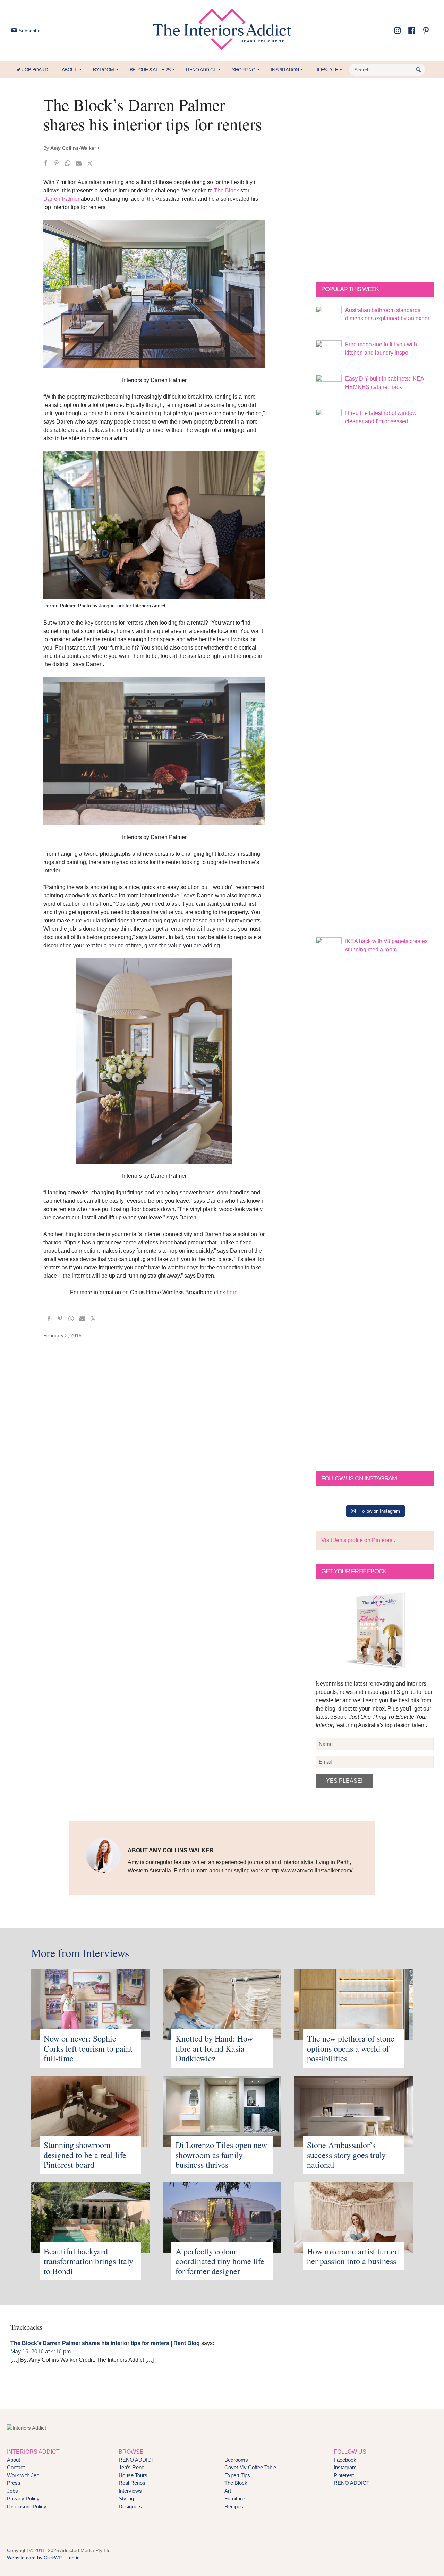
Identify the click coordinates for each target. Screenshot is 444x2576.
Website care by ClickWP (34, 2558)
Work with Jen (23, 2475)
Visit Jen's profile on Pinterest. (358, 1540)
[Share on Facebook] (45, 164)
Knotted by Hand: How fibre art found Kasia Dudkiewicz (214, 2048)
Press (14, 2483)
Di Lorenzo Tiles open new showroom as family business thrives (221, 2155)
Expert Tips (237, 2475)
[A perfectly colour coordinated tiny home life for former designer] (222, 2186)
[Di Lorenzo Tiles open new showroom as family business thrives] (222, 2080)
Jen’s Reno (131, 2467)
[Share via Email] (79, 164)
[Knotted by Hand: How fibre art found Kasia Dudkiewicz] (222, 1973)
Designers (130, 2507)
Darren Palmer (61, 199)
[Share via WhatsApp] (68, 164)
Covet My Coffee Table (250, 2467)
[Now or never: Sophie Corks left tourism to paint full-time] (90, 1973)
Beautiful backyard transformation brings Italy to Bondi (88, 2261)
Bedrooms (236, 2460)
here (232, 1292)
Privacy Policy (23, 2499)
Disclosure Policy (27, 2507)
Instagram (345, 2467)
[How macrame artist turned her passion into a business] (354, 2186)
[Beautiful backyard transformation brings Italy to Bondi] (90, 2186)
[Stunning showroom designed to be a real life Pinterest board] (90, 2080)
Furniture (234, 2499)
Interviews (130, 2491)
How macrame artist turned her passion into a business (353, 2256)
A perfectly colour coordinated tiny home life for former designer (220, 2261)
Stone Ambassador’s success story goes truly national (346, 2155)
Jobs (12, 2491)
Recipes (234, 2507)
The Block (227, 190)
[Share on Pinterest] (57, 164)
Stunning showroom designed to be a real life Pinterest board (85, 2155)
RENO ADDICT (136, 2460)
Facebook (345, 2460)
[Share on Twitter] (90, 164)
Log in (73, 2558)
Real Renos (132, 2483)
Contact (16, 2467)
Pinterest (344, 2475)
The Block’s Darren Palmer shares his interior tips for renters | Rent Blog (105, 2343)
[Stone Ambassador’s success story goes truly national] (354, 2080)
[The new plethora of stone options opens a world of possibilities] (354, 1973)
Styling (126, 2499)
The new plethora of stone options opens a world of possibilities (351, 2048)
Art (228, 2491)
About (14, 2460)
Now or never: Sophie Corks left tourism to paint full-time (88, 2048)
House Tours (133, 2475)
